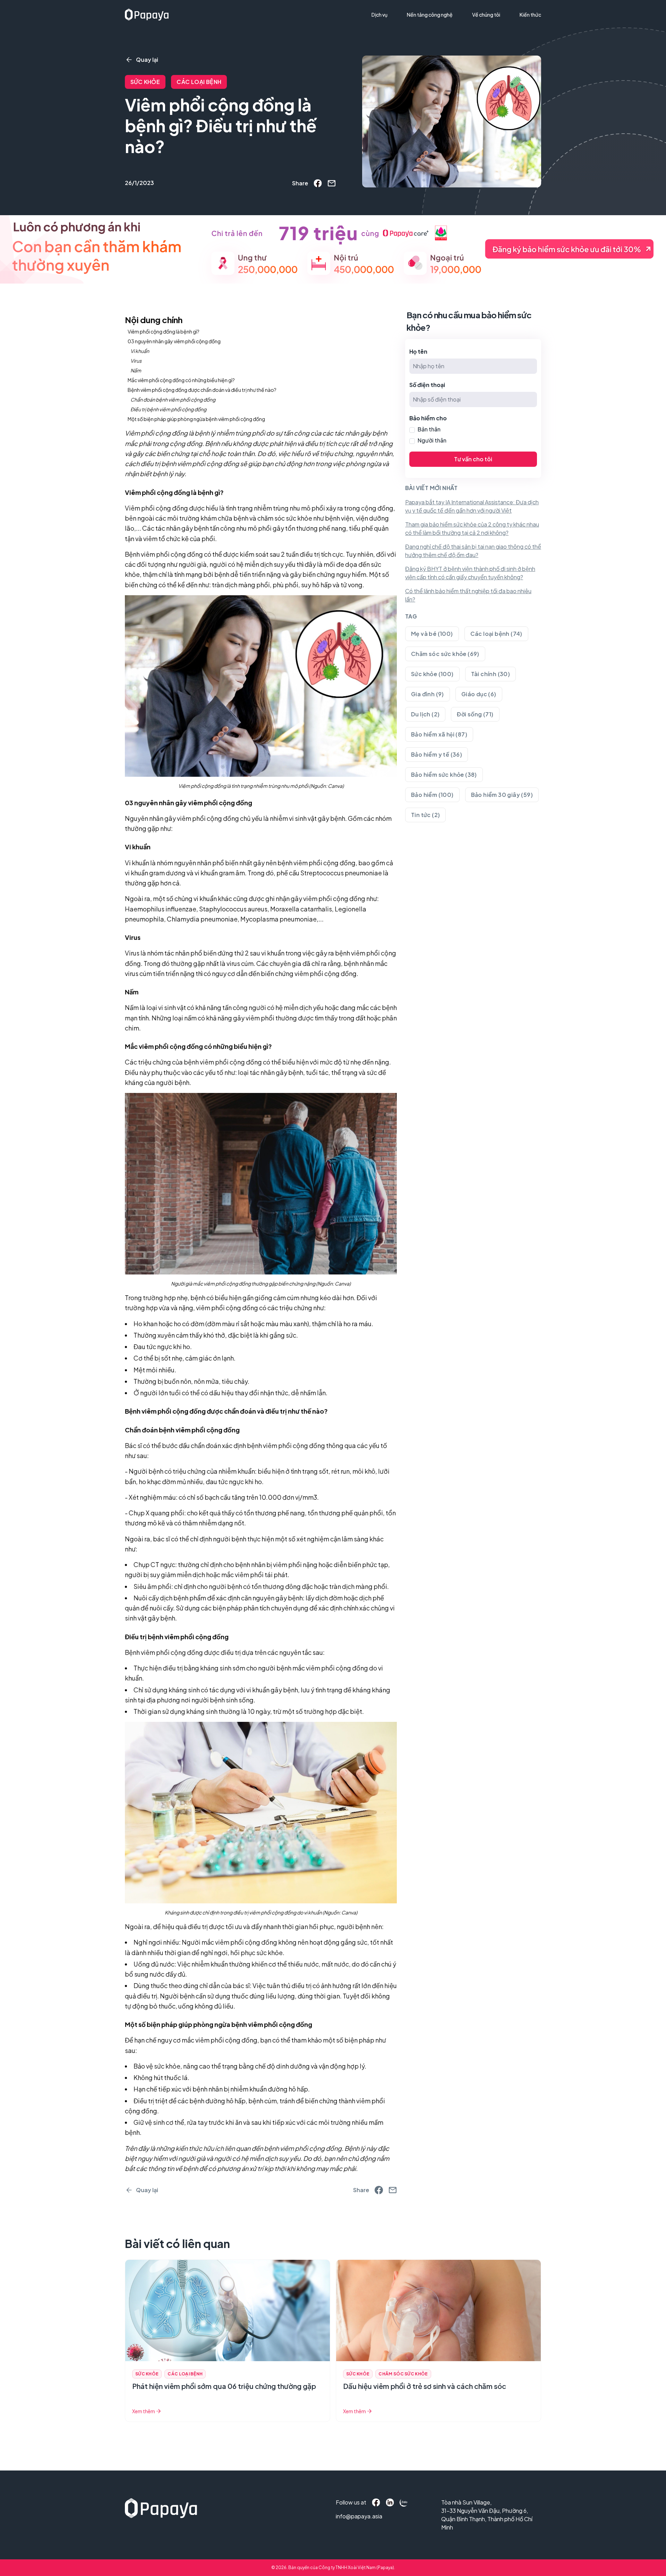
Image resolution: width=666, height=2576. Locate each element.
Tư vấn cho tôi (473, 459)
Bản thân (429, 429)
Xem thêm (144, 2411)
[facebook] (318, 183)
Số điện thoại (427, 385)
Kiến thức (530, 15)
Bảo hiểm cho (428, 418)
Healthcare (388, 41)
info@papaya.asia (351, 2516)
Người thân (432, 440)
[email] (332, 183)
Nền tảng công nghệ (430, 15)
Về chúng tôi (486, 15)
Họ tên (418, 351)
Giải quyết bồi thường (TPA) (407, 28)
